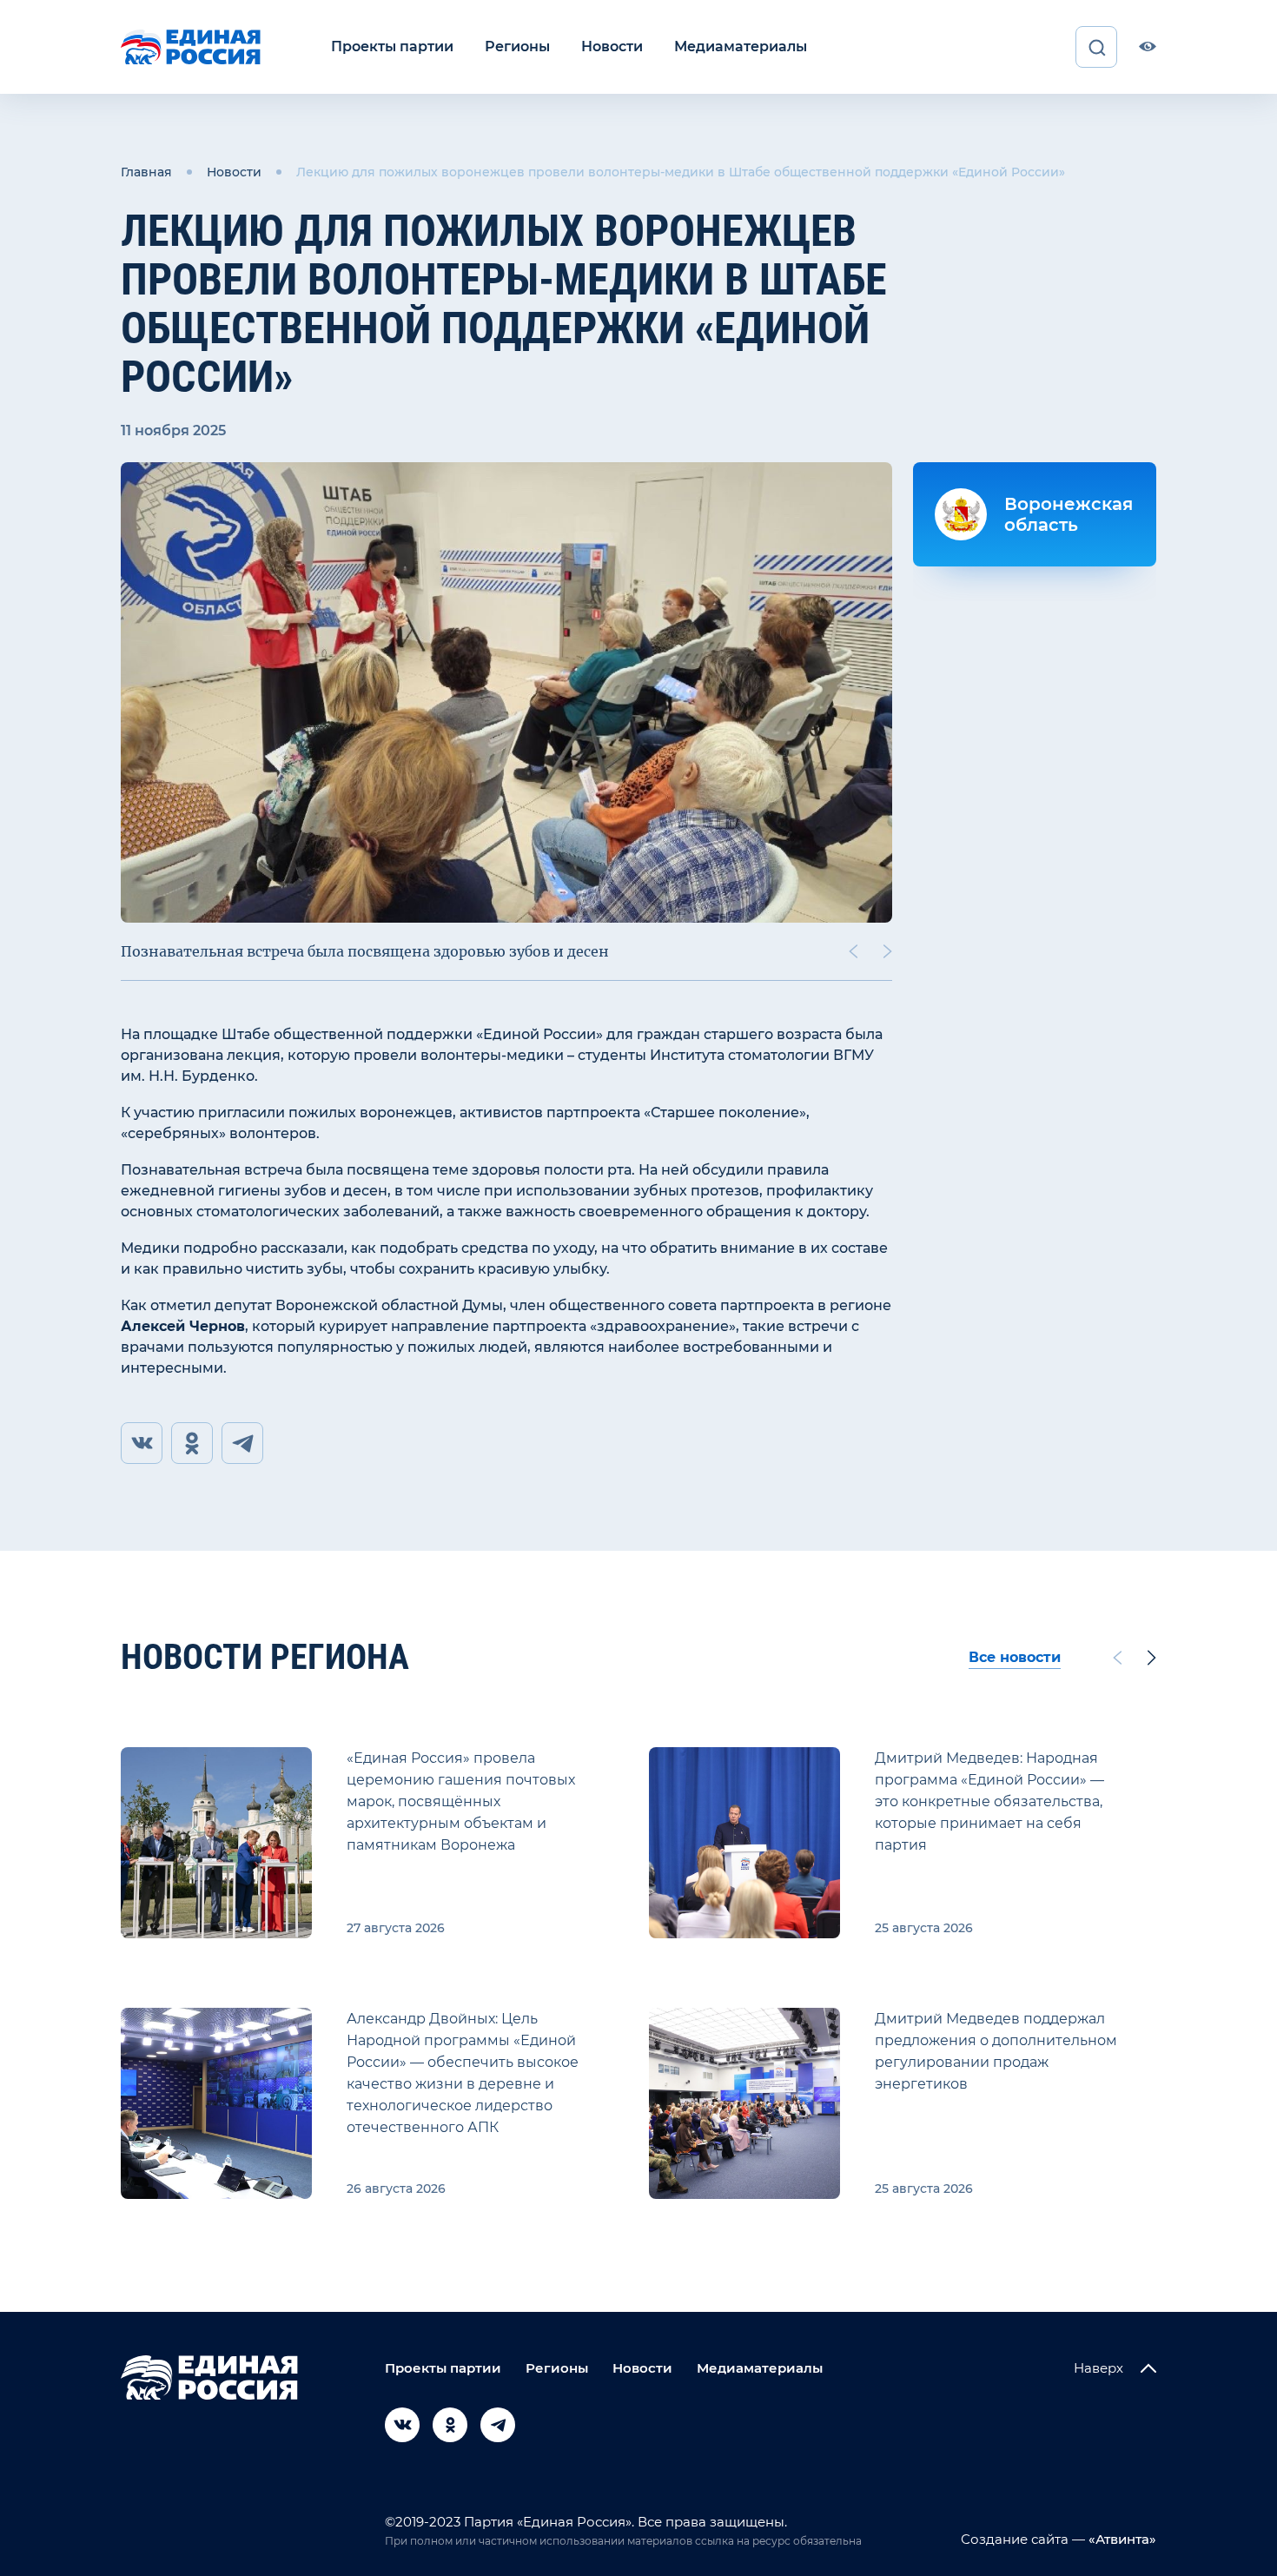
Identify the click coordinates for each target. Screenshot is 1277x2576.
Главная (146, 172)
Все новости (1015, 1657)
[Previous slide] (853, 951)
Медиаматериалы (741, 46)
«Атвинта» (1121, 2539)
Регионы (517, 46)
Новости (612, 46)
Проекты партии (392, 46)
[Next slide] (888, 951)
